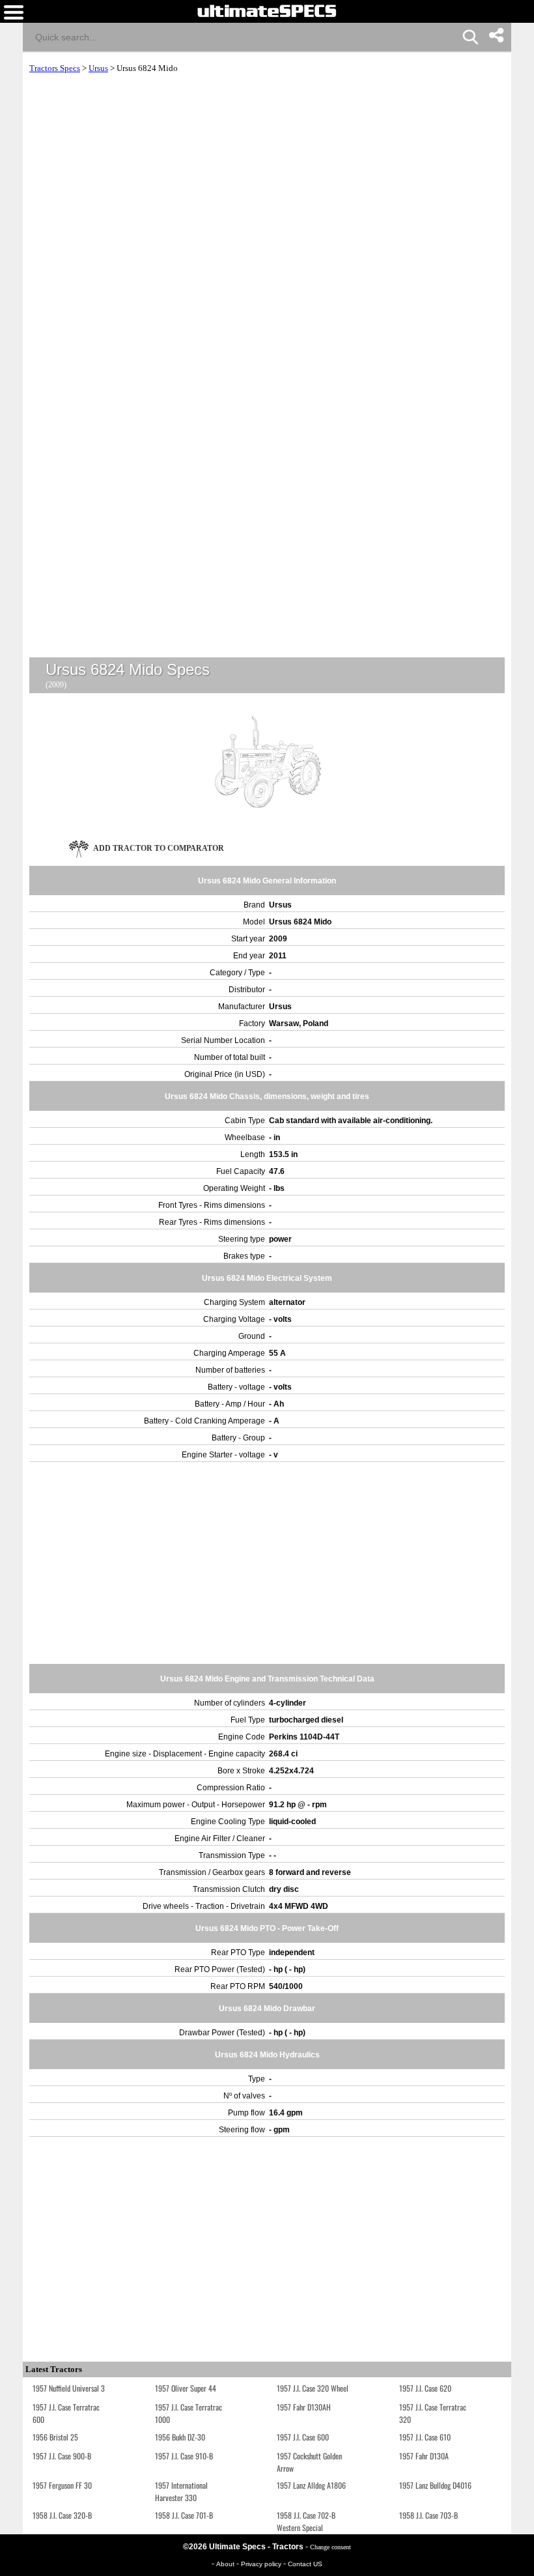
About (226, 2564)
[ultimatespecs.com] (267, 10)
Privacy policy (262, 2564)
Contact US (305, 2564)
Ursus (98, 68)
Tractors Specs (55, 68)
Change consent (330, 2547)
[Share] (496, 35)
